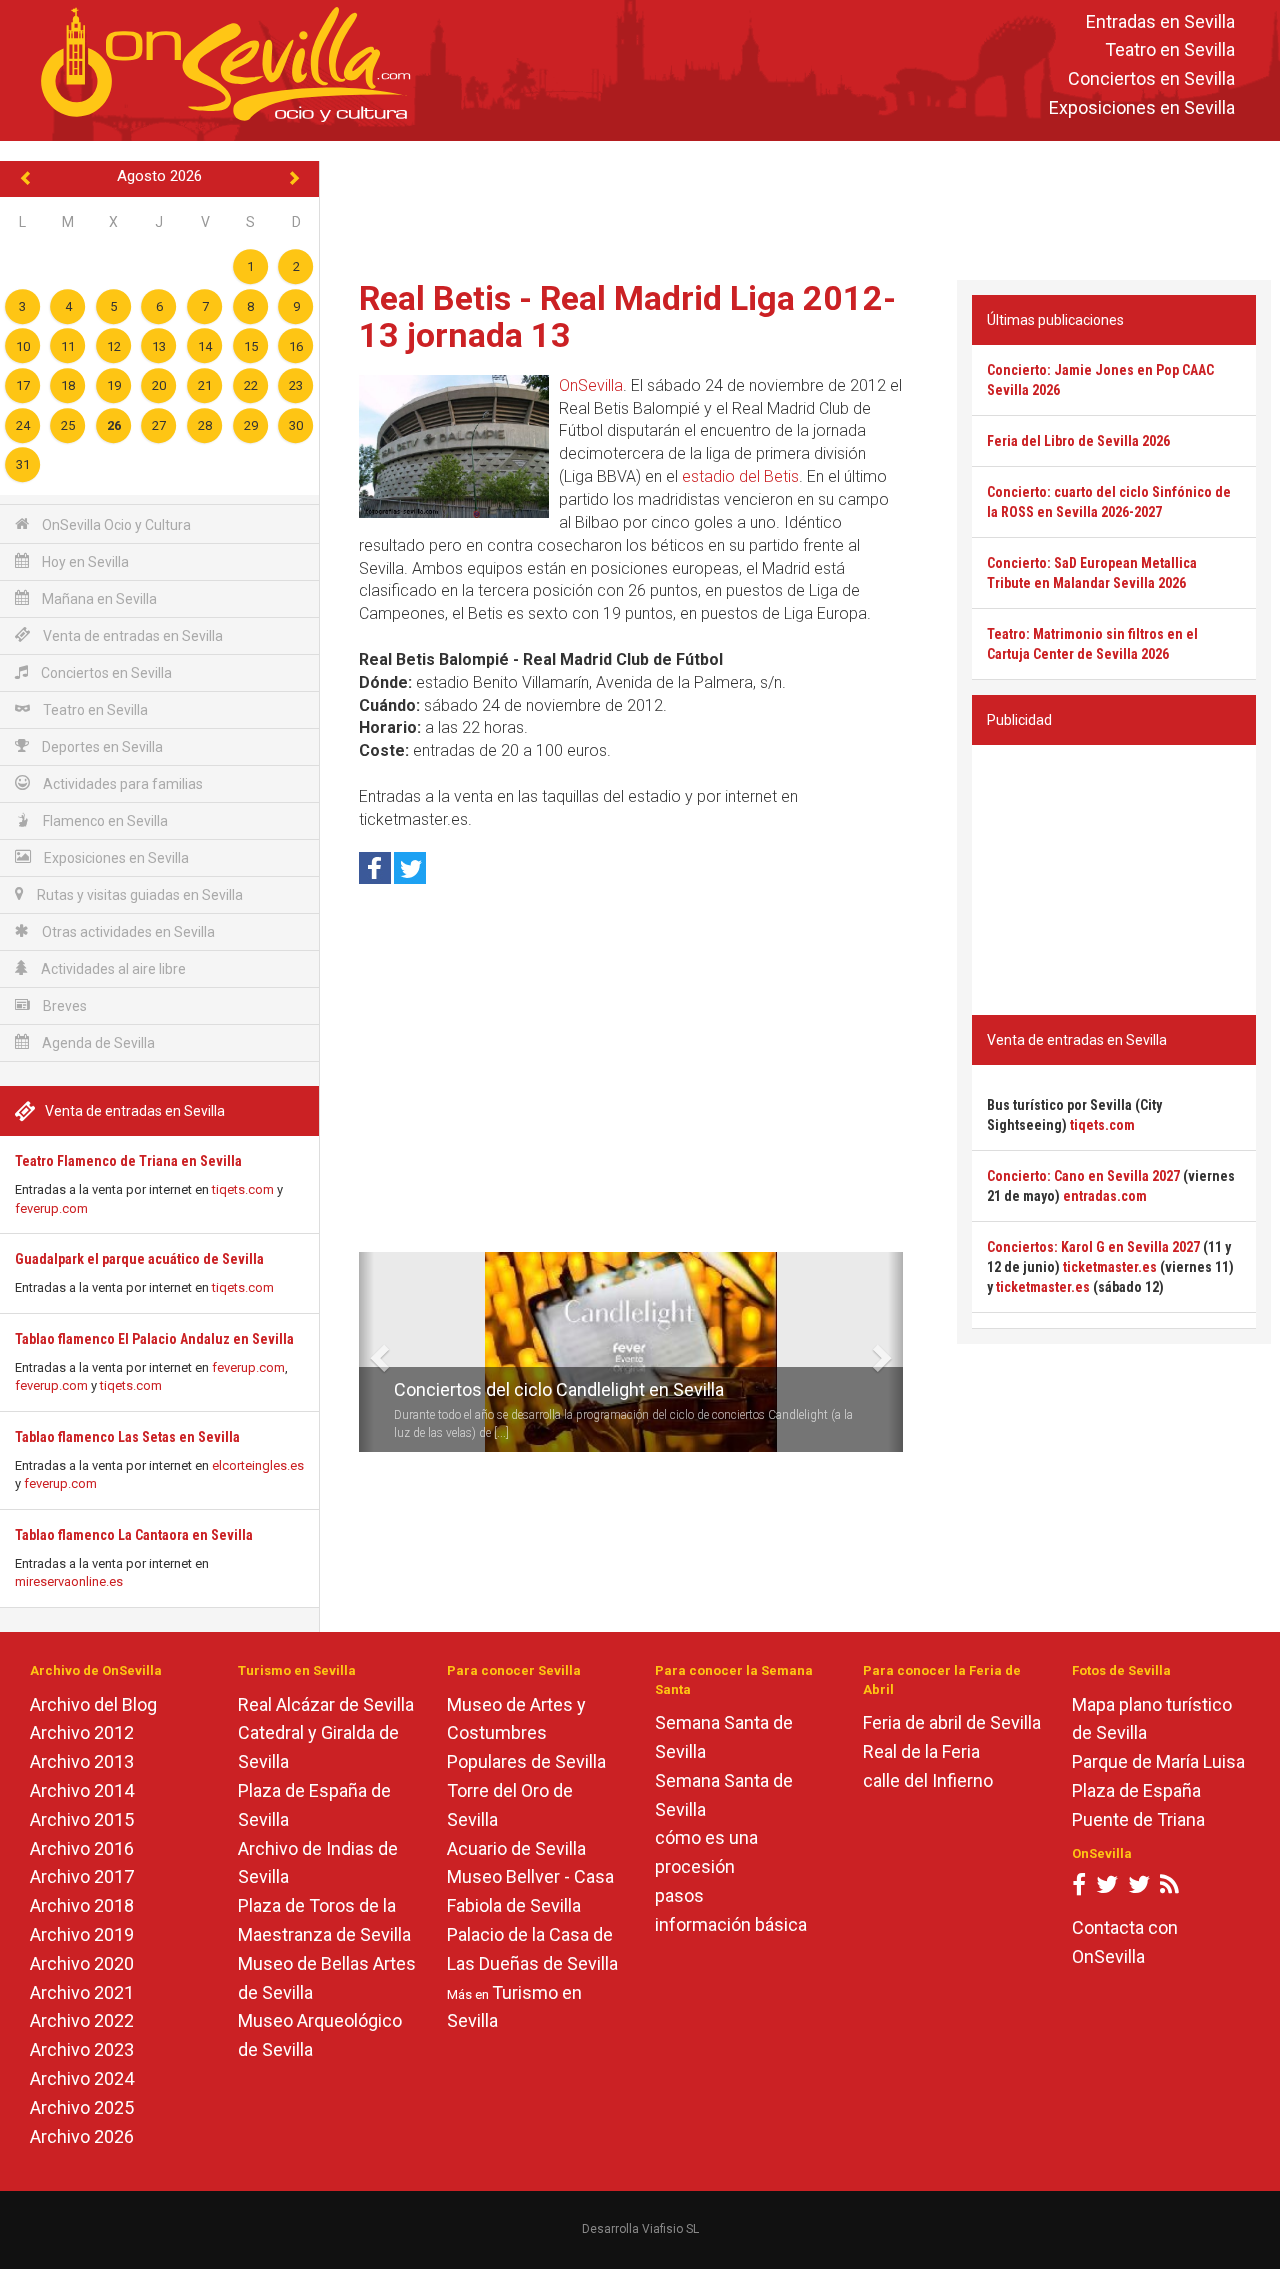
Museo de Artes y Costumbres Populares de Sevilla (526, 1733)
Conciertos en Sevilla (1151, 79)
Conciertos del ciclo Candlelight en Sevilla (559, 1389)
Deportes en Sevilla (101, 747)
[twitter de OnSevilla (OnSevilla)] (1107, 1888)
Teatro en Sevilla (1170, 50)
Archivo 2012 (82, 1732)
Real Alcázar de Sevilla (326, 1704)
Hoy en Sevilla (84, 562)
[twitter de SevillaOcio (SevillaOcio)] (1139, 1888)
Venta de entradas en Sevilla (131, 636)
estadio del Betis (740, 476)
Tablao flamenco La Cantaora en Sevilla (134, 1535)
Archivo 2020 (82, 1963)
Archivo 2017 (82, 1876)
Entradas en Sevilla (1160, 21)
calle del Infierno (928, 1780)
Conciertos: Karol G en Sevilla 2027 (1093, 1247)
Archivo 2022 (82, 2020)
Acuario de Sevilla (516, 1848)
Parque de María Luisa (1158, 1761)
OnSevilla (591, 385)
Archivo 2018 (82, 1905)
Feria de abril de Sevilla (952, 1722)
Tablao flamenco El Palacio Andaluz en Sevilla (154, 1339)
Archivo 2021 (82, 1992)
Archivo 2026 (82, 2136)
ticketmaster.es (1110, 1267)
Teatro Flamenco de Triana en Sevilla (128, 1161)
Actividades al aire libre (112, 969)
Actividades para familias (121, 784)
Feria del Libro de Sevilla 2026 (1078, 441)
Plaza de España (1136, 1790)
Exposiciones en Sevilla (1142, 107)
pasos (679, 1895)
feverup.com (51, 1208)
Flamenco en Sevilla (104, 821)
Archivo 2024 (82, 2078)
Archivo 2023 (82, 2049)
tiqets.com (243, 1189)
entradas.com (1105, 1196)
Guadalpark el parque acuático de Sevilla (139, 1259)
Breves (63, 1006)
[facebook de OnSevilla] (1079, 1888)
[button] (366, 1352)
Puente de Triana (1138, 1819)
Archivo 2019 (82, 1934)
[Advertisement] (800, 206)
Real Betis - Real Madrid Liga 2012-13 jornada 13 (627, 316)
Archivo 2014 (82, 1790)
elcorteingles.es (258, 1465)
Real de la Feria (921, 1751)
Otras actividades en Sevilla (127, 932)
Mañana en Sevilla (98, 599)
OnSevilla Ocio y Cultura (115, 525)
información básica (731, 1924)
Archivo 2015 (82, 1819)
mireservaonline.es (69, 1581)
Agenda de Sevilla (97, 1043)
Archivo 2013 (82, 1761)
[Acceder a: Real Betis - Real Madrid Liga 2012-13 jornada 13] (454, 446)
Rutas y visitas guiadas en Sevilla (138, 895)
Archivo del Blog (93, 1704)
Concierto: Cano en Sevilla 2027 (1083, 1176)
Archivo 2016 (82, 1848)
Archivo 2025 (82, 2107)
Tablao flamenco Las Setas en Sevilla (127, 1437)
